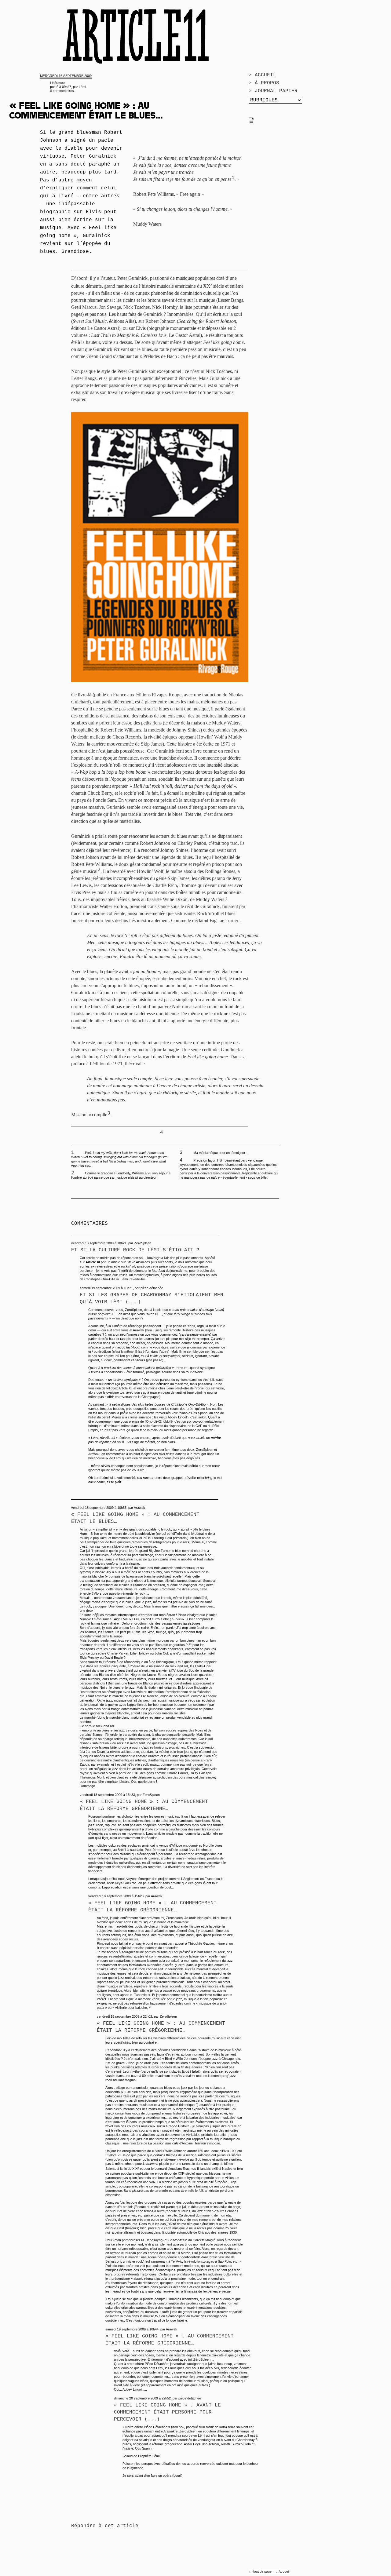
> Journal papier (273, 91)
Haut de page (262, 2571)
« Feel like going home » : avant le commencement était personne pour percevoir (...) (167, 2412)
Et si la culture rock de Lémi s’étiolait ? (135, 1250)
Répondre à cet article (105, 2526)
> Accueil (262, 75)
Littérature (58, 83)
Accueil (284, 2571)
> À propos (264, 83)
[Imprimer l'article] (251, 123)
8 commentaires (62, 91)
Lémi (82, 87)
